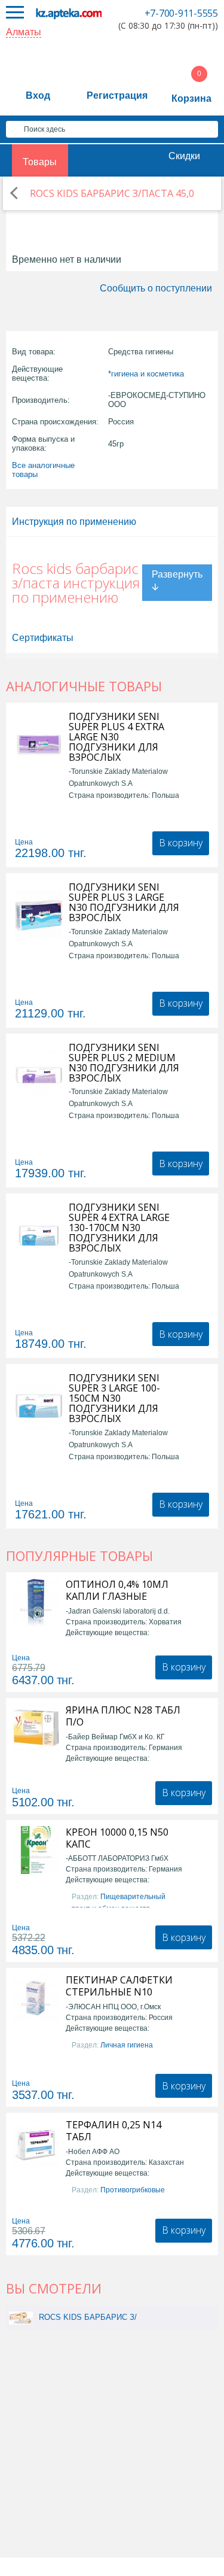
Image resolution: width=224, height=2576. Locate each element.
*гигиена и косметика (146, 374)
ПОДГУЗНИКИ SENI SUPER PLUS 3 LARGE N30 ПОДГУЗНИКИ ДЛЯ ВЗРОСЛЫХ (124, 903)
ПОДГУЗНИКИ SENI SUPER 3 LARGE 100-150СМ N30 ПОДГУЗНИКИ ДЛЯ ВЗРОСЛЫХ (114, 1398)
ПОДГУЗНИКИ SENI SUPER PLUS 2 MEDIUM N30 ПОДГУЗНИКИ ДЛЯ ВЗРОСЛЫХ (124, 1063)
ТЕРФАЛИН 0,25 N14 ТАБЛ (113, 2131)
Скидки (184, 156)
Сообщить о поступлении (156, 288)
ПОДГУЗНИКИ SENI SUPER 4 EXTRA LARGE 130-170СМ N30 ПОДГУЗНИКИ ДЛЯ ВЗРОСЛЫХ (119, 1228)
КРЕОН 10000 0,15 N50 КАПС (117, 1838)
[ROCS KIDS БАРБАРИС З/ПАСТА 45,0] (21, 2317)
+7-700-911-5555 (181, 13)
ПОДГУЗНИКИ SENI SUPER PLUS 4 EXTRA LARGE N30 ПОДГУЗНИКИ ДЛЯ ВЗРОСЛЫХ (116, 737)
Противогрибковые (133, 2190)
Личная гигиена (127, 2045)
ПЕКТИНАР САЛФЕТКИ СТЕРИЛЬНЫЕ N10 (119, 1986)
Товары (40, 162)
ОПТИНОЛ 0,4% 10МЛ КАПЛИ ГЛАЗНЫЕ (117, 1590)
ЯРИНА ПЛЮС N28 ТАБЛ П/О (123, 1716)
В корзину (181, 843)
